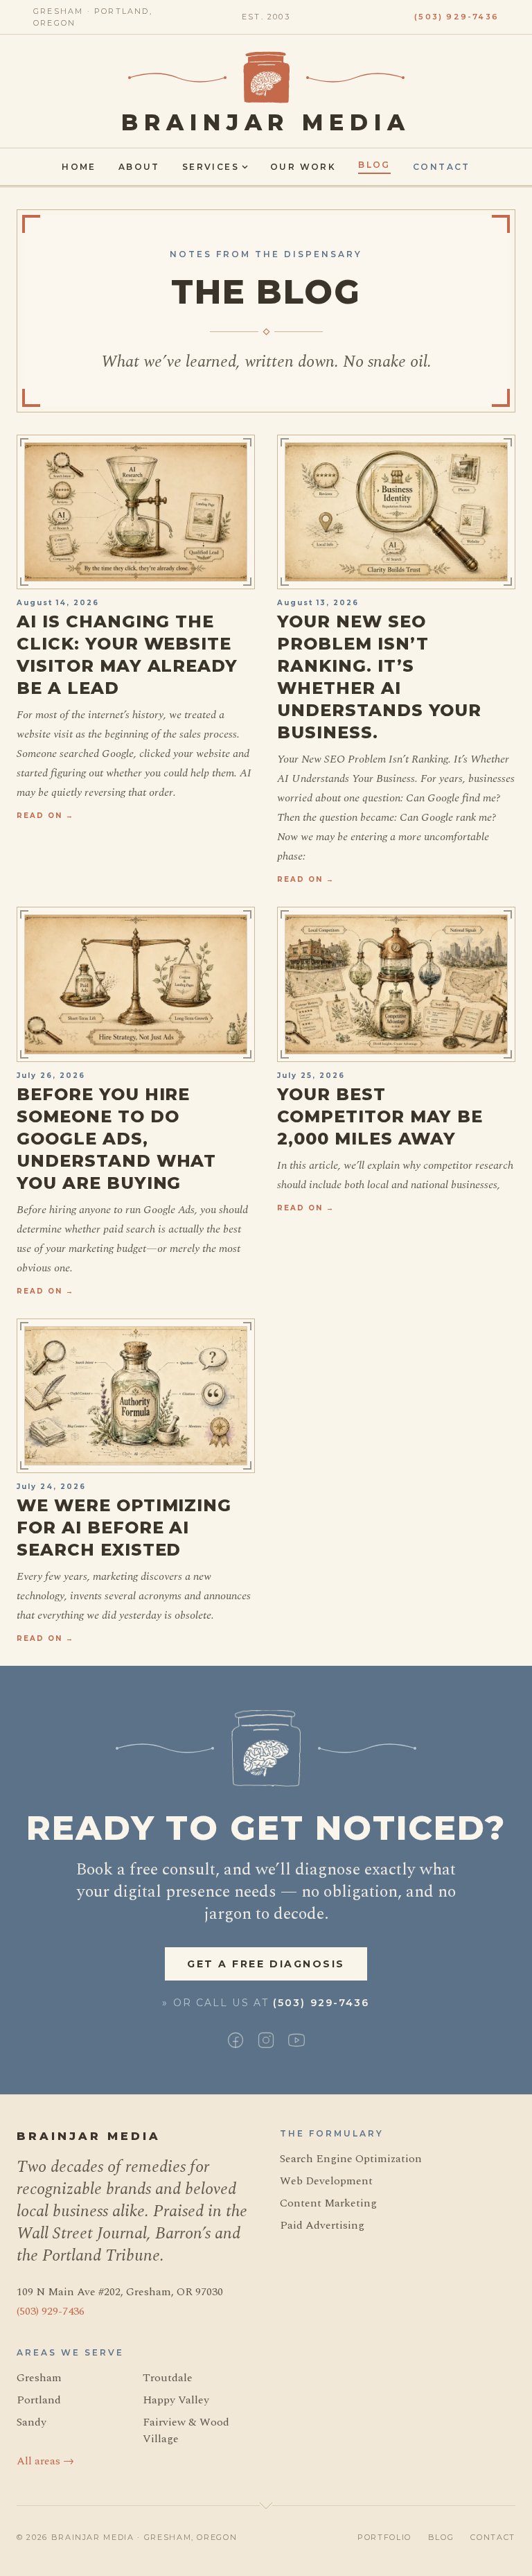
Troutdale (168, 2378)
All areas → (45, 2461)
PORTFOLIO (384, 2537)
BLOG (441, 2537)
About (139, 167)
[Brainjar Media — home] (266, 77)
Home (79, 167)
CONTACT (493, 2537)
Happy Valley (176, 2400)
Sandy (32, 2422)
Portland (39, 2400)
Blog (374, 165)
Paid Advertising (322, 2225)
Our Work (303, 167)
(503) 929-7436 (456, 17)
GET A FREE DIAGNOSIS (266, 1964)
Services (211, 167)
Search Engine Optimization (351, 2159)
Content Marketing (328, 2203)
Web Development (326, 2181)
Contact (442, 167)
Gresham (39, 2378)
